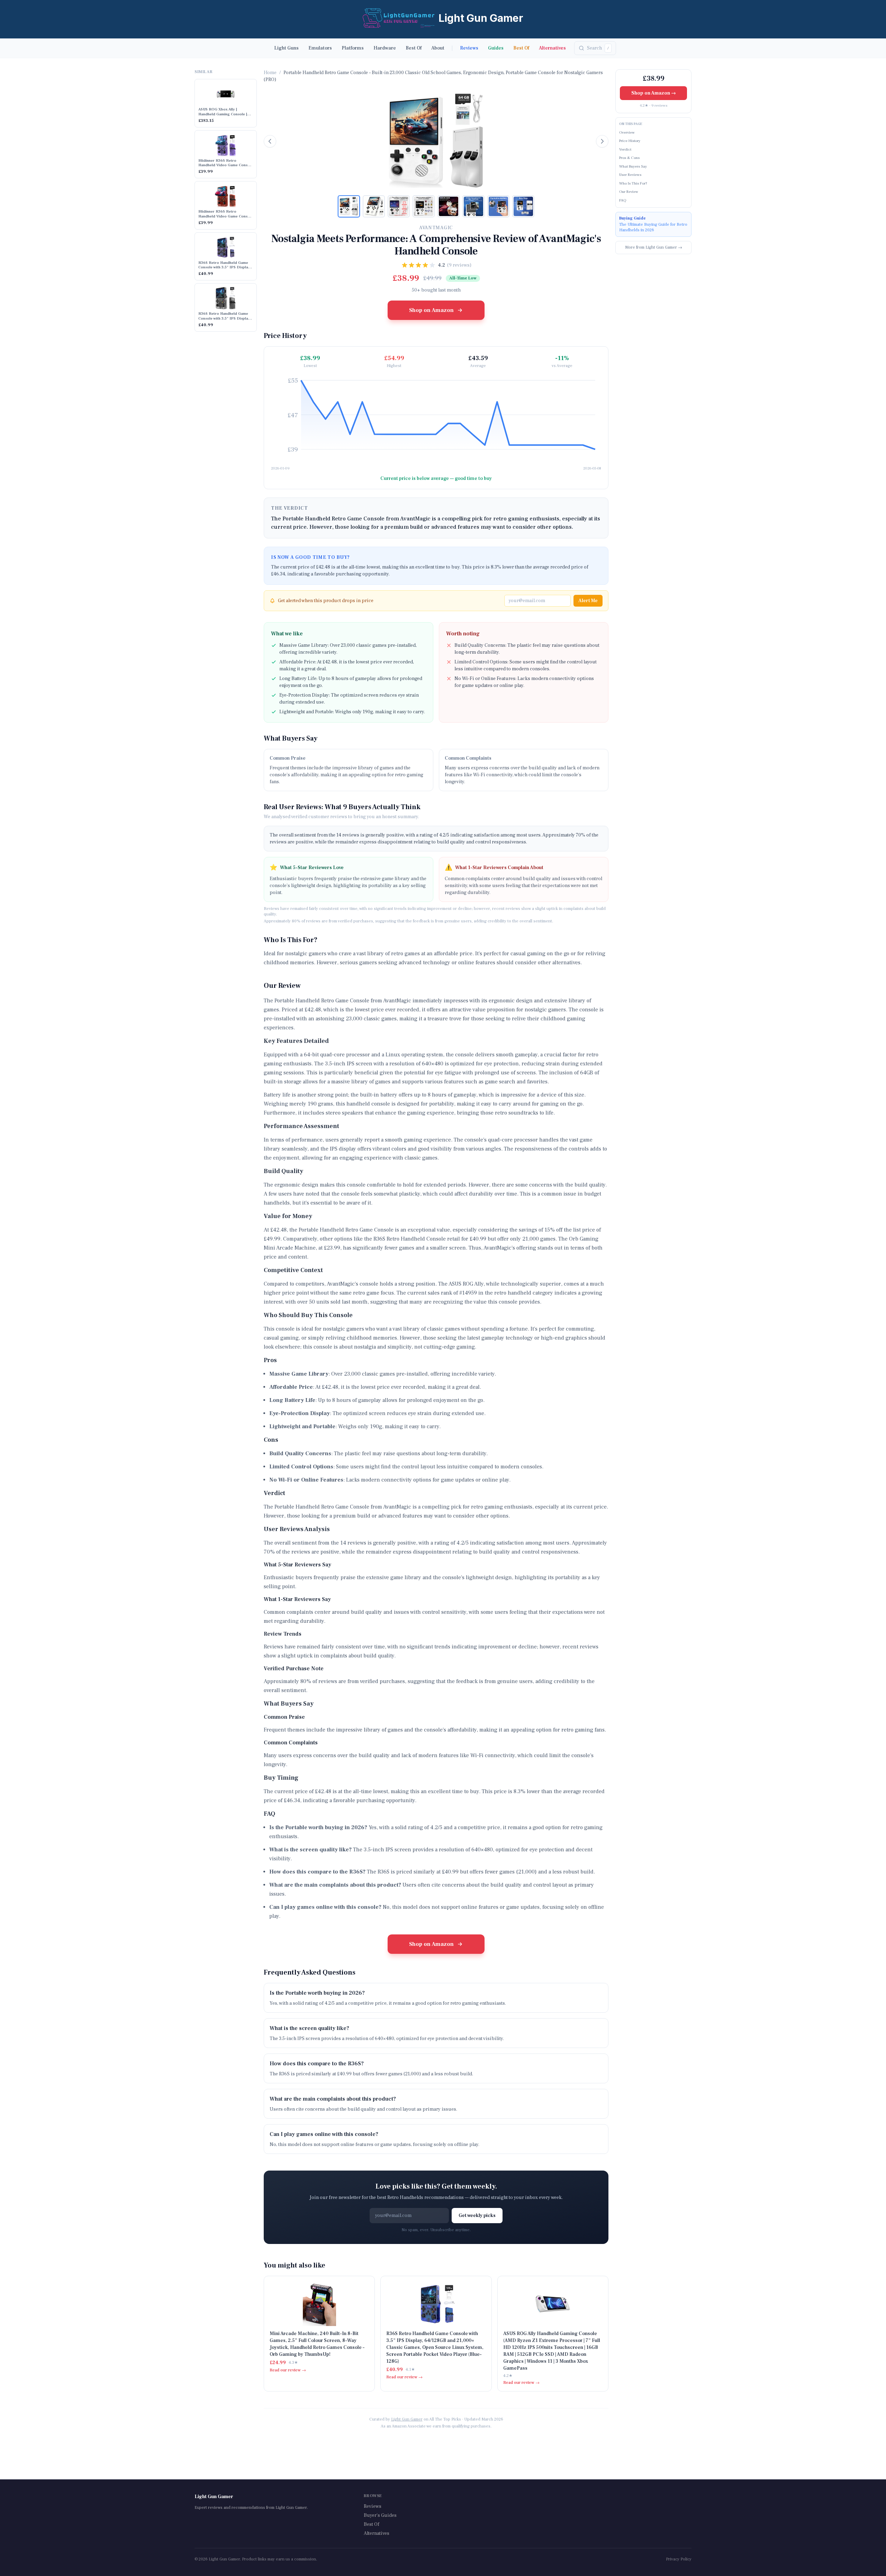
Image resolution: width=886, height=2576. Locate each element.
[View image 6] (473, 206)
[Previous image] (270, 141)
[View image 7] (498, 206)
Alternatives (552, 48)
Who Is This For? (633, 183)
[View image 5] (449, 206)
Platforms (353, 48)
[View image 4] (424, 206)
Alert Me (588, 601)
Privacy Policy (679, 2559)
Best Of (414, 48)
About (438, 48)
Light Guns (286, 48)
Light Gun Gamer (407, 2419)
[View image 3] (399, 206)
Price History (630, 141)
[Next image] (602, 141)
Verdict (625, 149)
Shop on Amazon (431, 310)
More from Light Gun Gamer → (654, 247)
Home (270, 73)
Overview (627, 132)
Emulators (320, 48)
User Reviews (630, 175)
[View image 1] (349, 206)
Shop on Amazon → (654, 93)
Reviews (469, 48)
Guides (496, 48)
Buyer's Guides (380, 2515)
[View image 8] (523, 206)
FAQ (623, 200)
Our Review (629, 192)
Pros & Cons (629, 158)
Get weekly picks (477, 2216)
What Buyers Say (633, 166)
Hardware (385, 48)
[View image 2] (374, 206)
